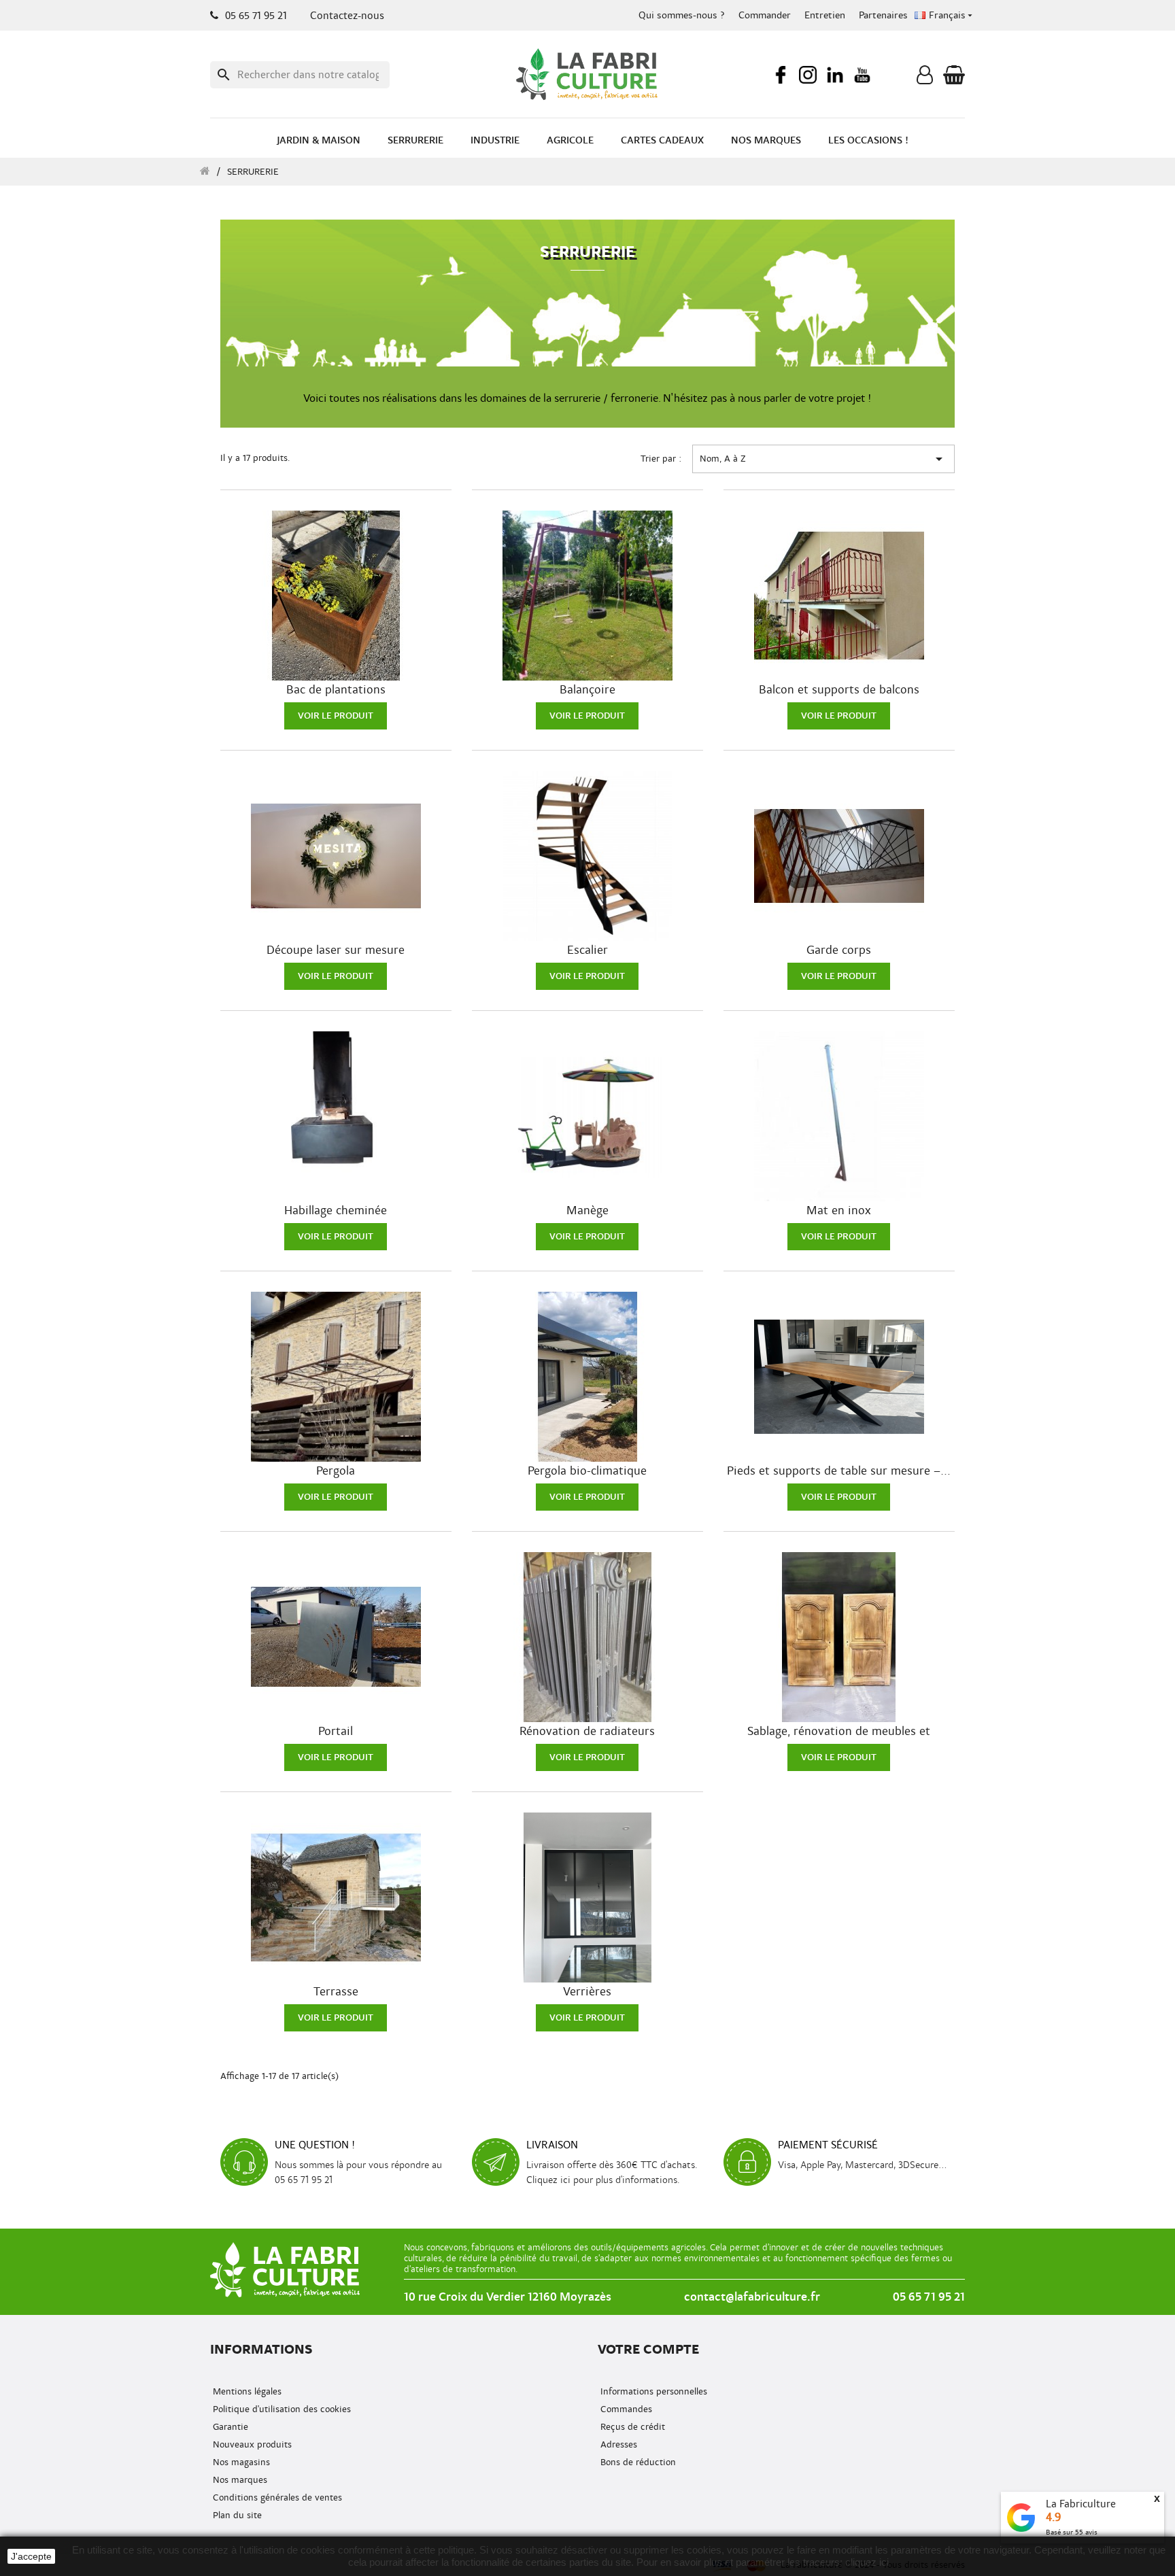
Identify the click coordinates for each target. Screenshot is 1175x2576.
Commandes (625, 2409)
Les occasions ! (868, 140)
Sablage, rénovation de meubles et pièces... (839, 1732)
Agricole (570, 140)
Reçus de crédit (631, 2427)
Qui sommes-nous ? (682, 15)
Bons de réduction (637, 2462)
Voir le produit (336, 716)
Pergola (336, 1471)
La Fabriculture (1081, 2504)
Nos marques (766, 140)
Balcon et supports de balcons (839, 690)
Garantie (229, 2427)
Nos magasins (240, 2462)
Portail (336, 1732)
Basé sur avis (1072, 2532)
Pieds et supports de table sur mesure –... (839, 1471)
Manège (587, 1211)
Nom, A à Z (823, 459)
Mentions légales (246, 2391)
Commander (765, 15)
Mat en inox (839, 1211)
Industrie (495, 140)
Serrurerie (415, 140)
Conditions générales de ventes (276, 2497)
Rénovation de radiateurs (587, 1732)
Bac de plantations (336, 690)
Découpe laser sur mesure (336, 950)
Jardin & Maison (319, 140)
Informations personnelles (652, 2391)
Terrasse (336, 1992)
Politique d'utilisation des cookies (280, 2409)
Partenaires (883, 15)
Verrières (587, 1992)
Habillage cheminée (336, 1211)
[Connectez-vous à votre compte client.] (925, 78)
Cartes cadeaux (662, 140)
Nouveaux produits (251, 2444)
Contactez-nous (347, 16)
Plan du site (236, 2515)
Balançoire (587, 690)
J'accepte (31, 2556)
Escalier (587, 950)
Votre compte (648, 2349)
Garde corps (839, 950)
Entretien (825, 15)
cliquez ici (867, 2562)
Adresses (617, 2444)
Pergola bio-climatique (587, 1471)
